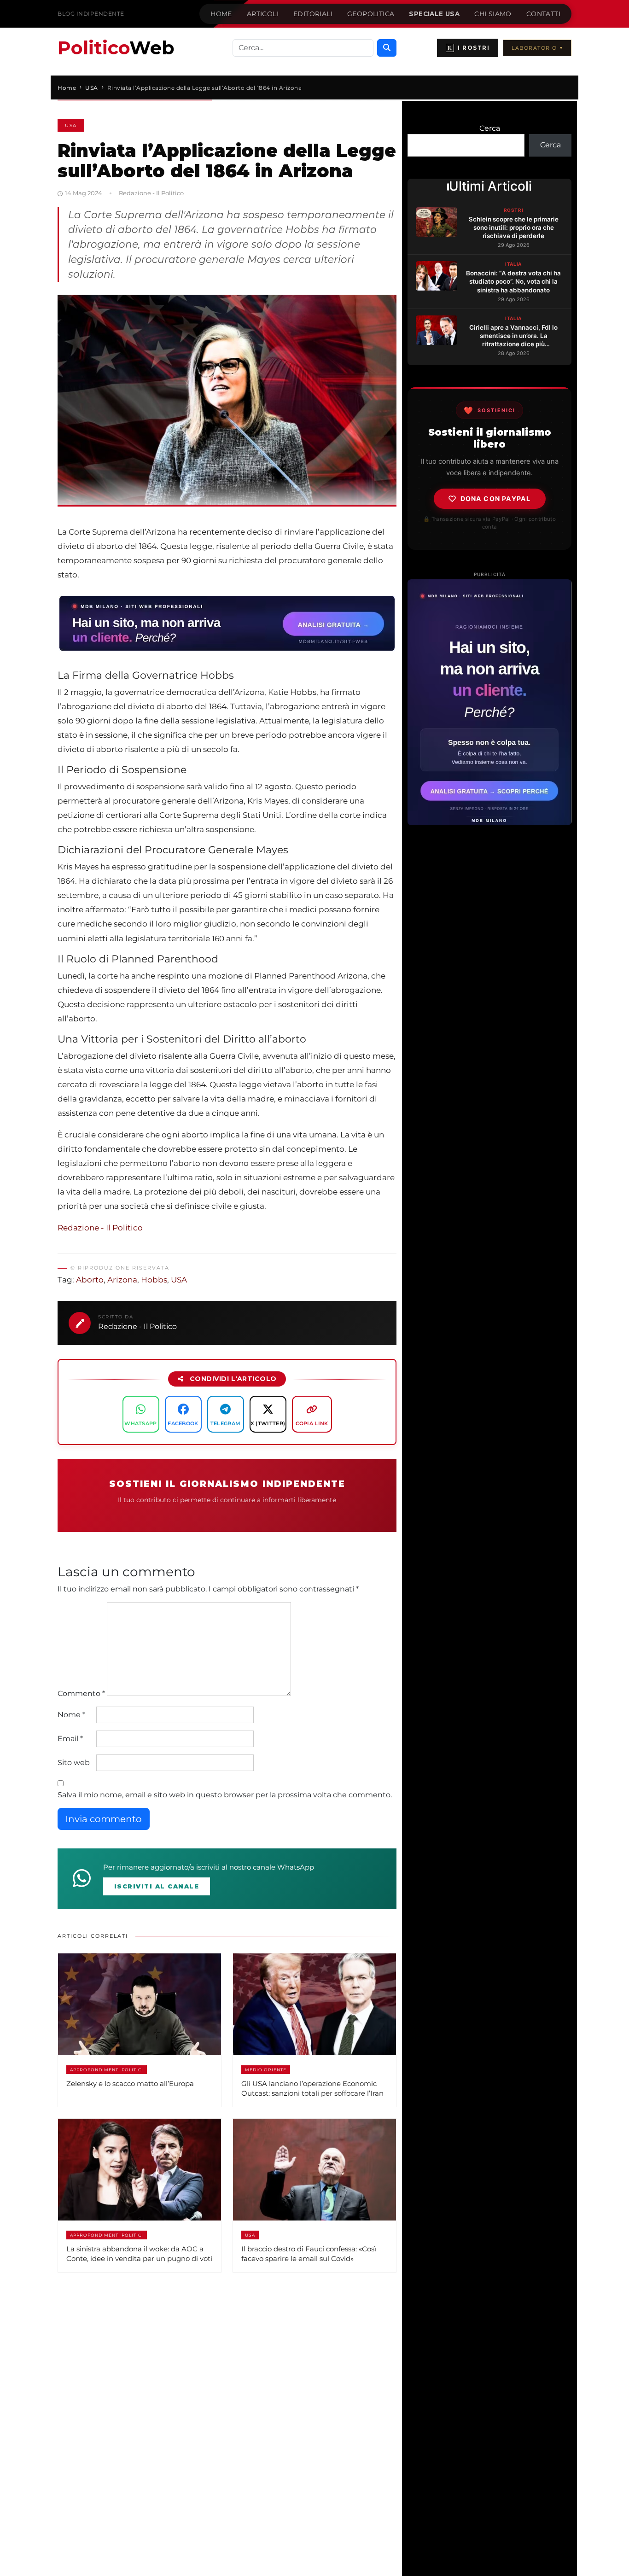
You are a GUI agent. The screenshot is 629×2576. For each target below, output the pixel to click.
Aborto (90, 1280)
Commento (81, 1693)
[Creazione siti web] (489, 702)
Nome (71, 1715)
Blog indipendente (91, 14)
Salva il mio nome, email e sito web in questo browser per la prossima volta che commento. (225, 1795)
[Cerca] (387, 48)
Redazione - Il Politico (100, 1228)
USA (71, 125)
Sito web (74, 1763)
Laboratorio (537, 48)
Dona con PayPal (496, 498)
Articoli (263, 14)
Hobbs (154, 1280)
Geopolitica (371, 14)
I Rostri (469, 48)
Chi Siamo (493, 14)
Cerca (490, 128)
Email (70, 1739)
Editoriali (313, 14)
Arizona (122, 1280)
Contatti (543, 14)
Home (221, 14)
